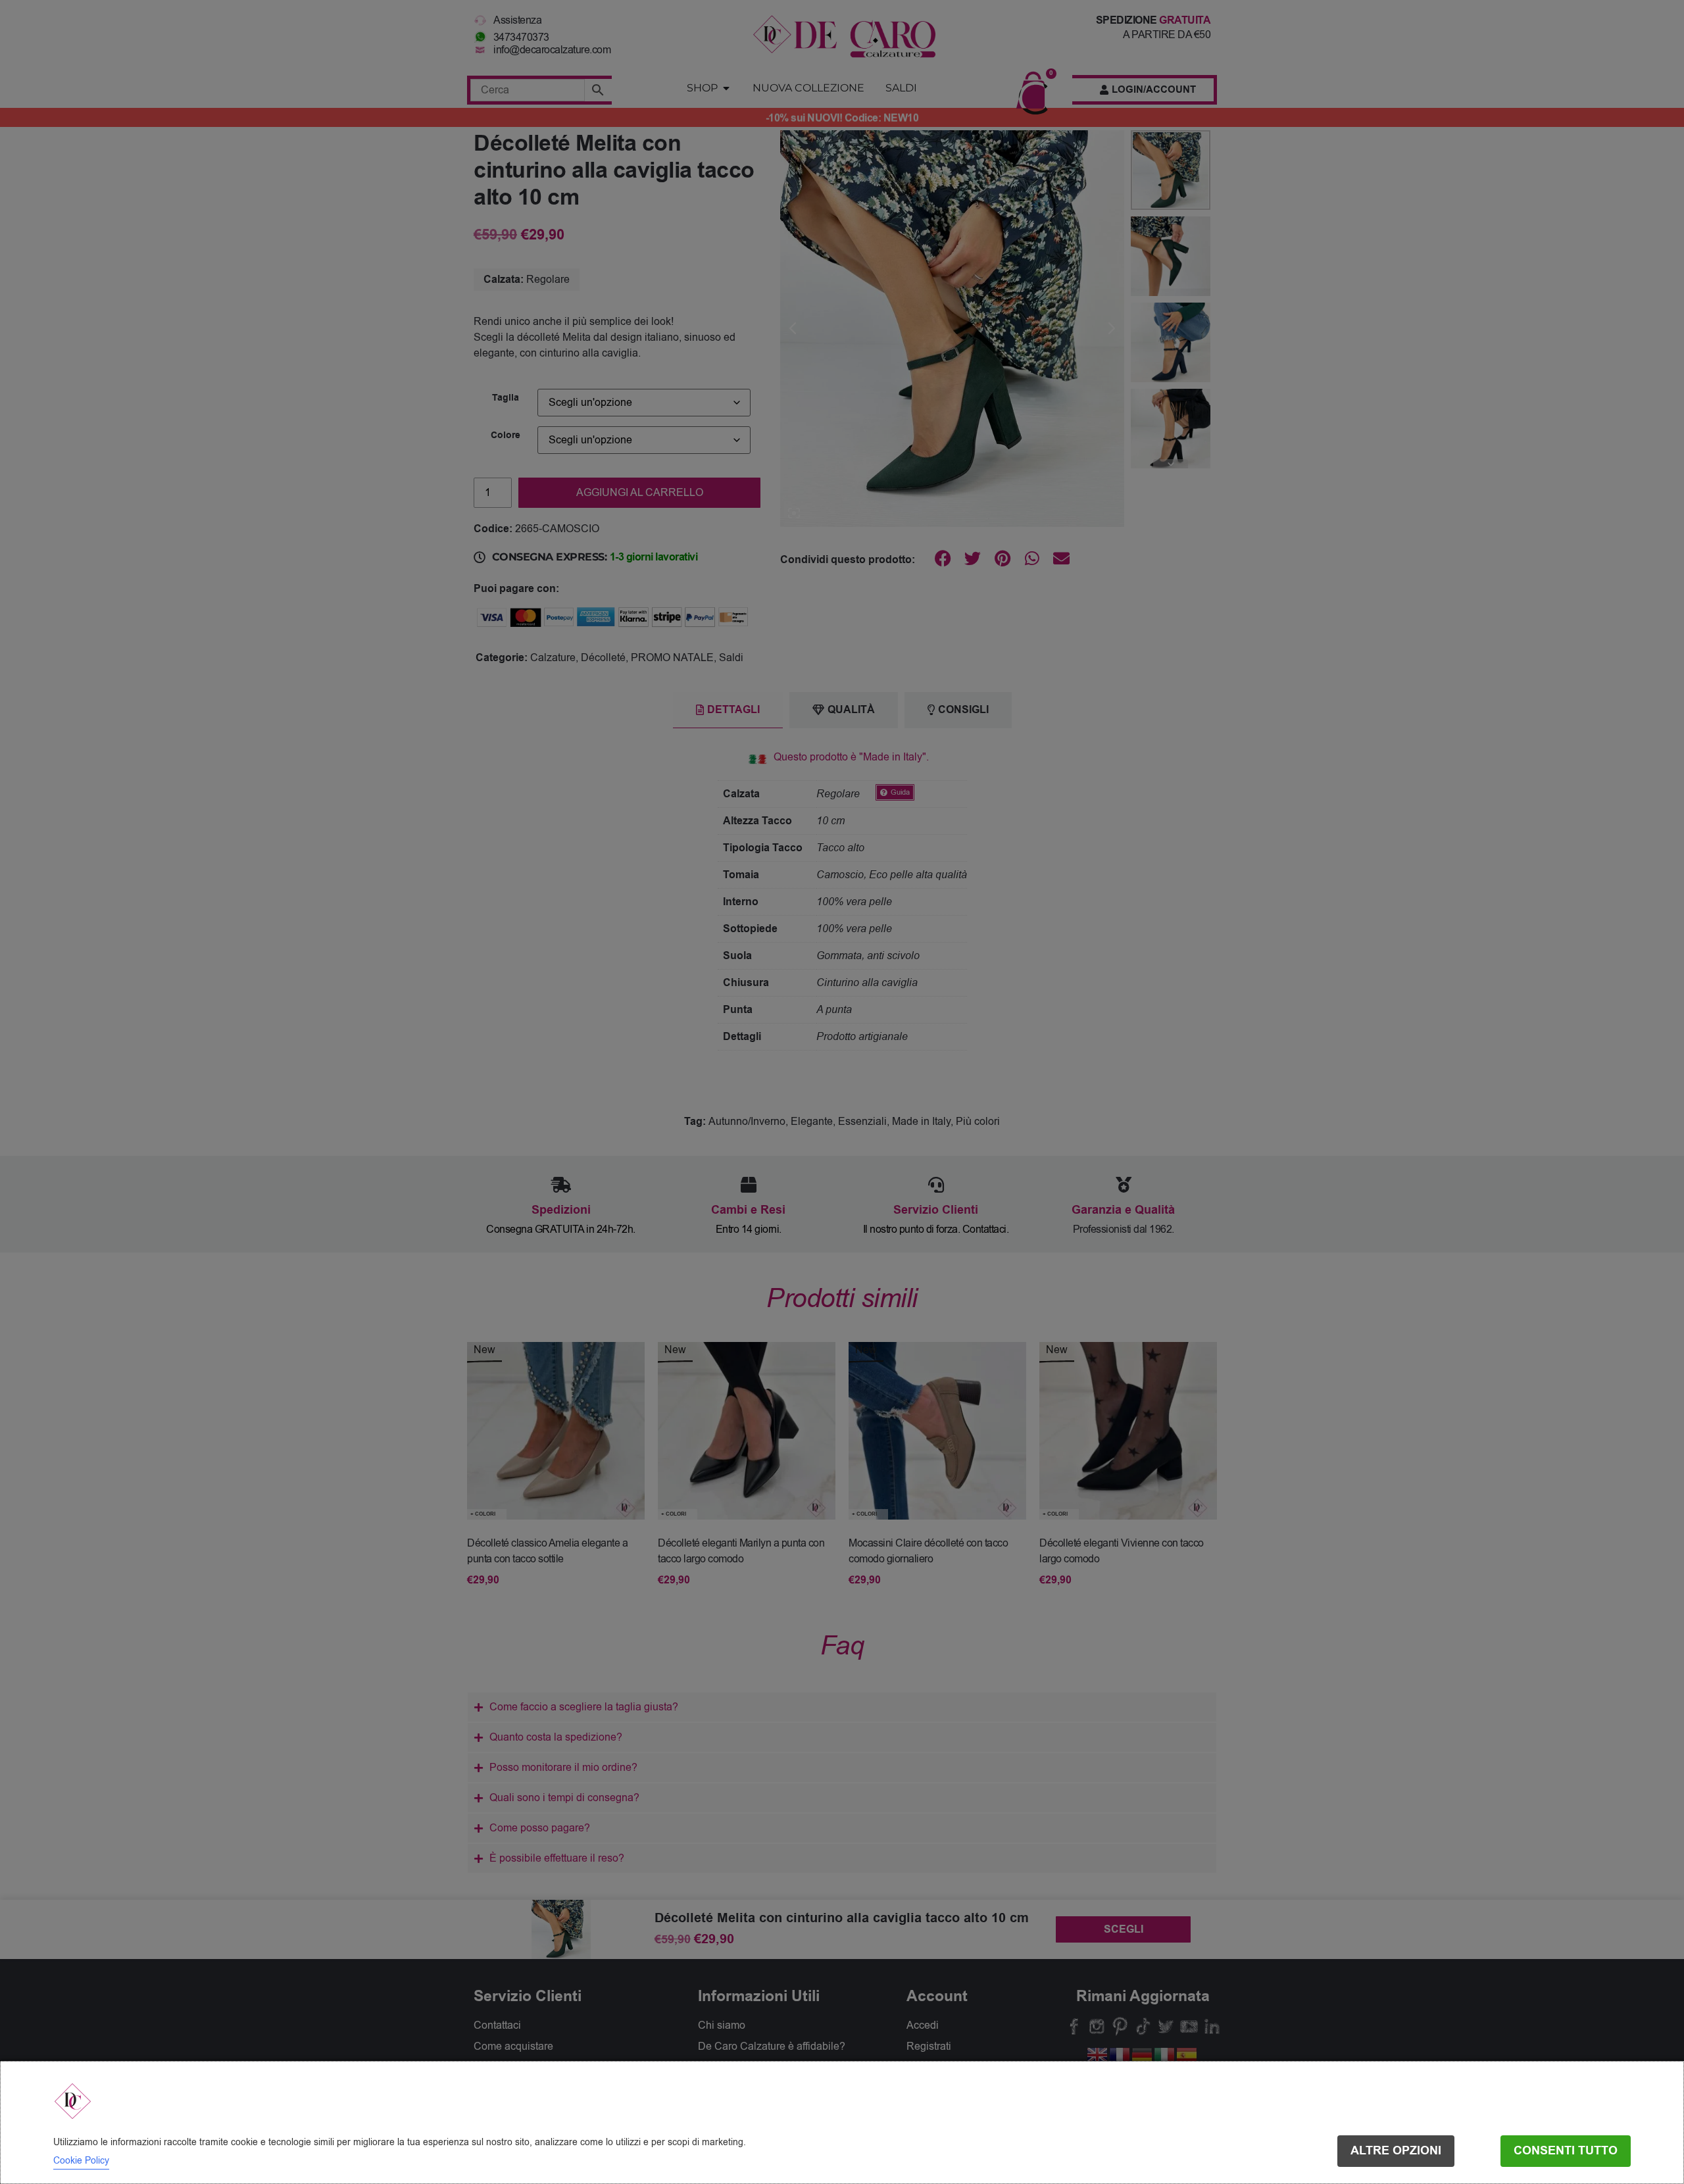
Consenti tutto (1566, 2151)
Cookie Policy (81, 2161)
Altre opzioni (1396, 2151)
